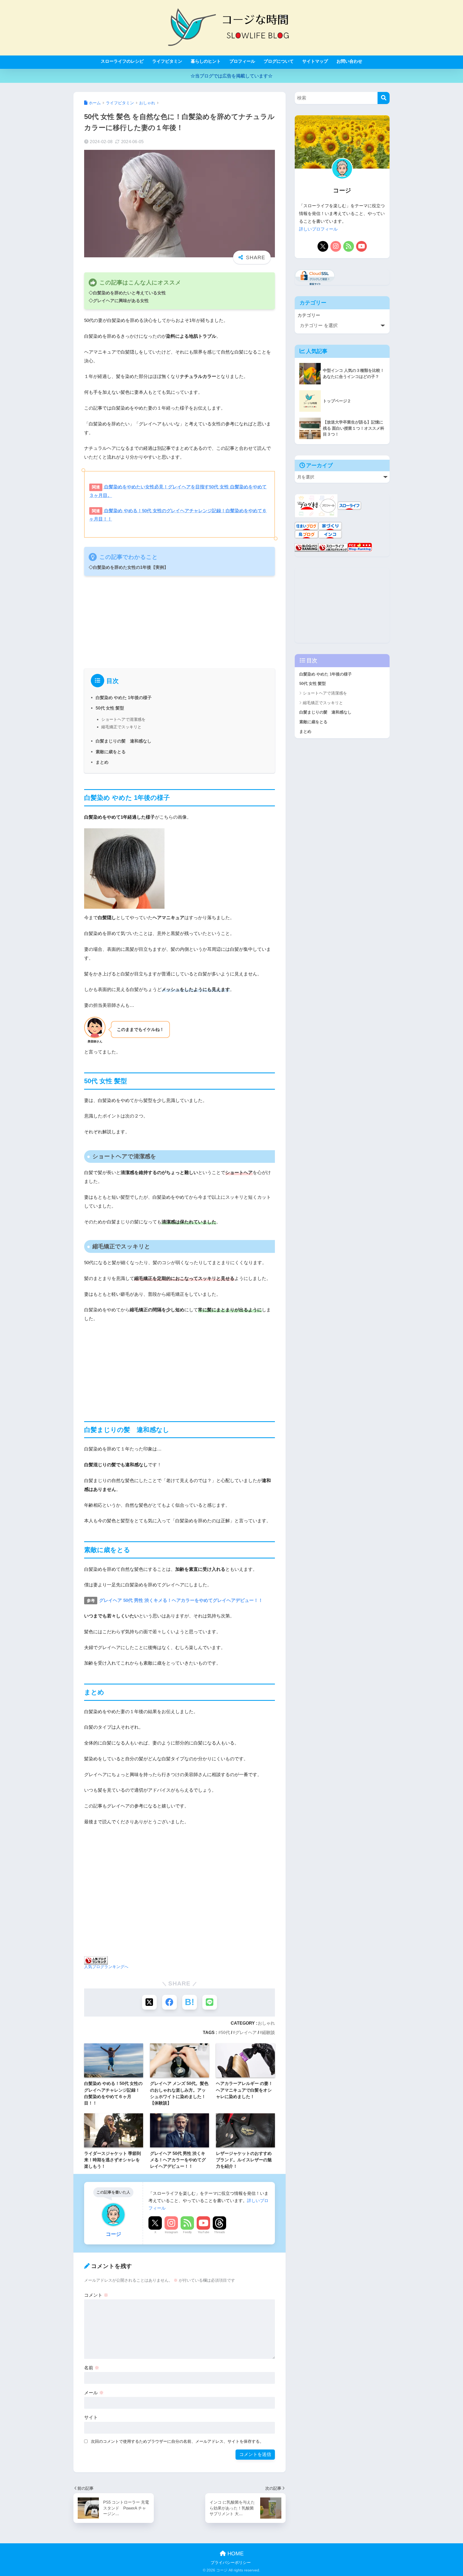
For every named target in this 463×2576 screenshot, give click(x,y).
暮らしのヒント (206, 61)
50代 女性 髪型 (110, 708)
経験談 (268, 2032)
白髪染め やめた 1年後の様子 (124, 697)
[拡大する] (158, 835)
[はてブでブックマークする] (190, 2002)
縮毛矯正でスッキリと (121, 727)
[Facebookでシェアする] (169, 2002)
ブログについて (279, 61)
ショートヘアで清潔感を (123, 719)
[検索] (384, 98)
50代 (225, 2032)
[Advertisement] (180, 620)
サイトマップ (315, 61)
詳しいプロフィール (318, 229)
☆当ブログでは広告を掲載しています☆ (231, 76)
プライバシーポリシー (231, 2563)
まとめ (102, 762)
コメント (96, 2295)
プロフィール (242, 61)
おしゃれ (266, 2023)
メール (94, 2393)
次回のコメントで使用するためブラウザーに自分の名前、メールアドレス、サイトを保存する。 (177, 2441)
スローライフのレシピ (122, 61)
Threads (220, 2232)
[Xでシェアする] (149, 2002)
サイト (91, 2417)
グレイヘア (246, 2032)
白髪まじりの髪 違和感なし (124, 741)
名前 (92, 2368)
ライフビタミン (167, 61)
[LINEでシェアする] (210, 2002)
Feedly (187, 2232)
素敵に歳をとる (111, 752)
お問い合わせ (349, 61)
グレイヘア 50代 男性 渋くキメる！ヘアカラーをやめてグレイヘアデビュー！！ (180, 1600)
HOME (235, 2553)
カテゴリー (309, 315)
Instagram (171, 2232)
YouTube (204, 2232)
